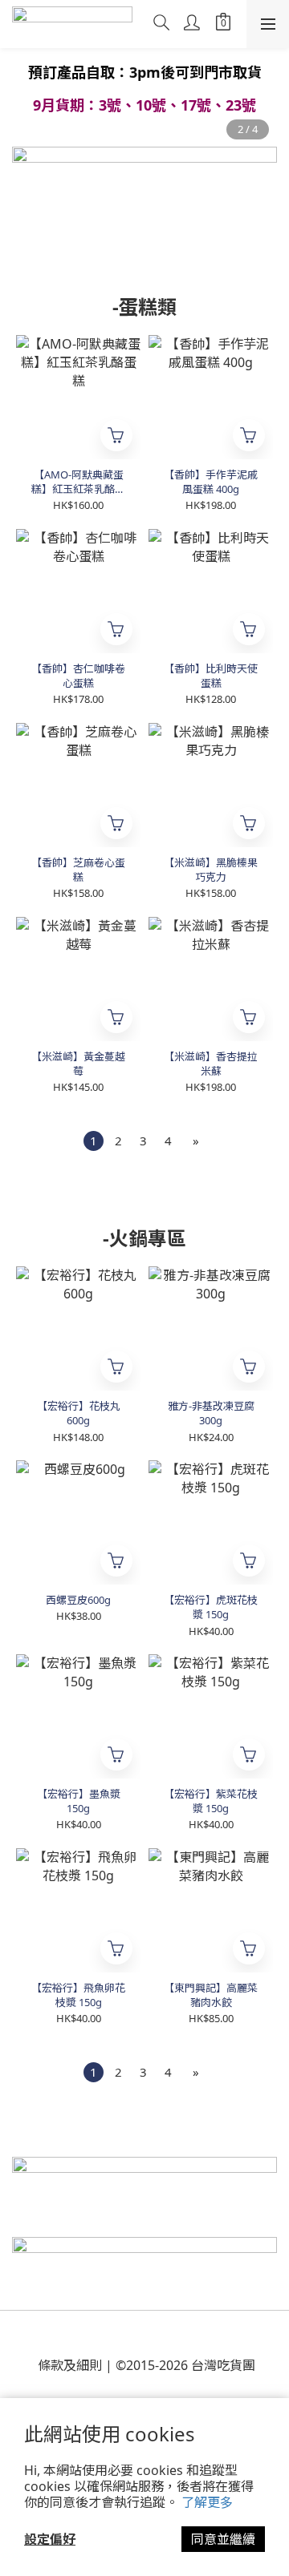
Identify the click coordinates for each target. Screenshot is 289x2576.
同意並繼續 (223, 2539)
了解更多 (207, 2502)
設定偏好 (50, 2539)
